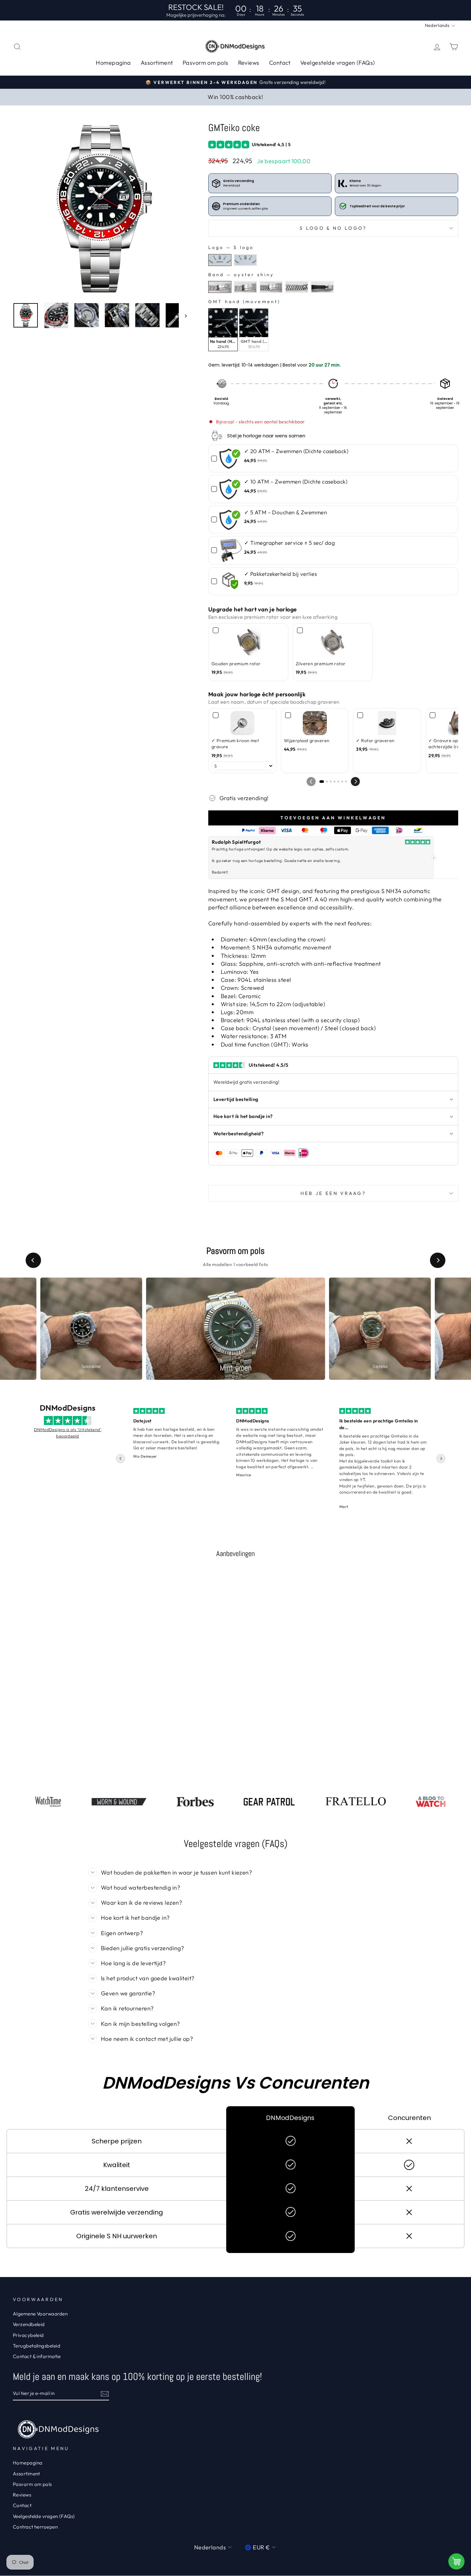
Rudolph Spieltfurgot (236, 842)
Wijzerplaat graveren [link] (307, 741)
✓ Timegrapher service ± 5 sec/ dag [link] (289, 543)
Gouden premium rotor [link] (236, 664)
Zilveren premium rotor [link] (321, 664)
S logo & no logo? (333, 228)
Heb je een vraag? (333, 1193)
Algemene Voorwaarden (40, 2314)
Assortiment (157, 63)
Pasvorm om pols (206, 63)
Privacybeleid (28, 2335)
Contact (280, 63)
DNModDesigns (68, 1408)
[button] (355, 782)
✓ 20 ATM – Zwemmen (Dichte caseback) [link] (296, 451)
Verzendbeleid (29, 2324)
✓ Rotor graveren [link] (375, 741)
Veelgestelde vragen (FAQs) (338, 63)
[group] (91, 1329)
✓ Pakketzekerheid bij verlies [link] (281, 574)
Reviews (249, 63)
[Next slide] (438, 1260)
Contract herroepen (35, 2527)
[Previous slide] (33, 1260)
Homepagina (113, 63)
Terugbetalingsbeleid (37, 2346)
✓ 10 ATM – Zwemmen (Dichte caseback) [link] (296, 481)
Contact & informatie (37, 2356)
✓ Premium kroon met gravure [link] (235, 744)
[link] (231, 458)
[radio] (220, 260)
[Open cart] (456, 2561)
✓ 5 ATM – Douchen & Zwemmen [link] (285, 512)
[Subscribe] (105, 2394)
